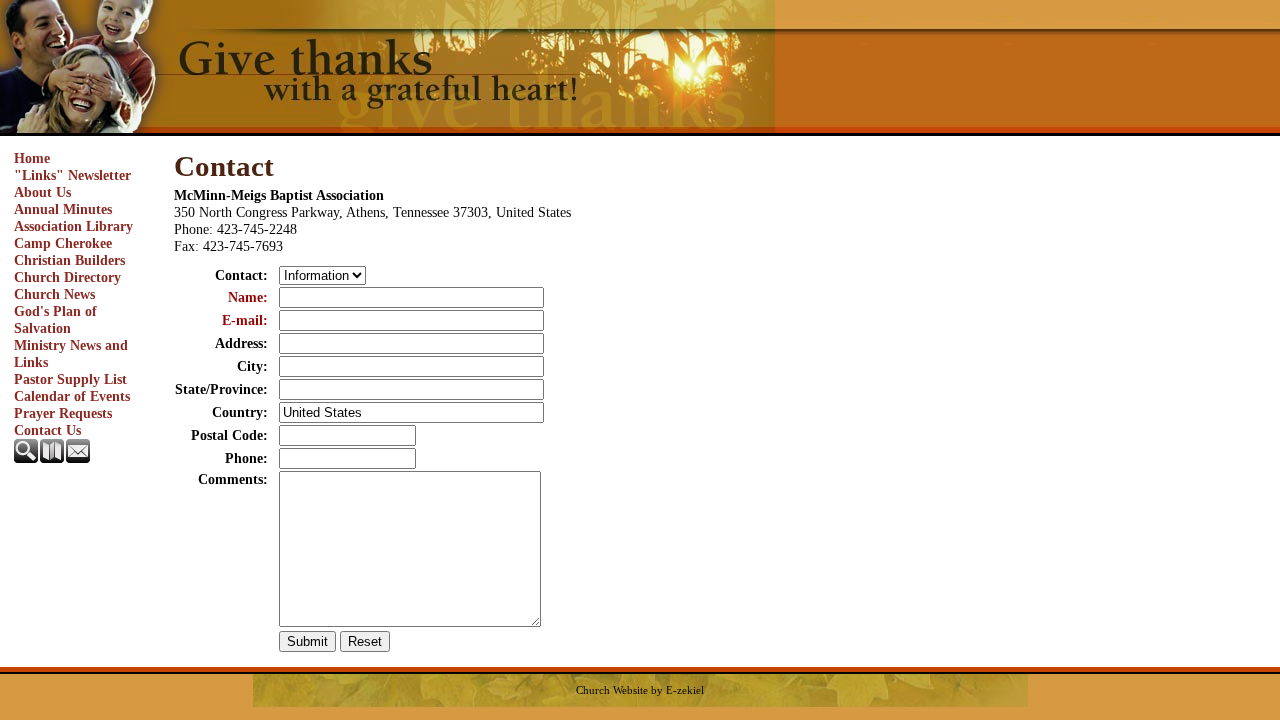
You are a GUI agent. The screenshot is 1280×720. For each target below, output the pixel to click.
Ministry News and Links (71, 353)
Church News (54, 294)
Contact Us (47, 430)
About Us (42, 192)
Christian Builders (69, 260)
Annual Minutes (63, 209)
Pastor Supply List (70, 379)
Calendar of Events (72, 396)
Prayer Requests (63, 413)
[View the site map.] (53, 458)
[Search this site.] (27, 458)
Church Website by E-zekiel (640, 690)
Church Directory (67, 277)
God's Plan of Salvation (55, 319)
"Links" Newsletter (72, 175)
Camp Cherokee (63, 243)
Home (32, 158)
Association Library (73, 226)
